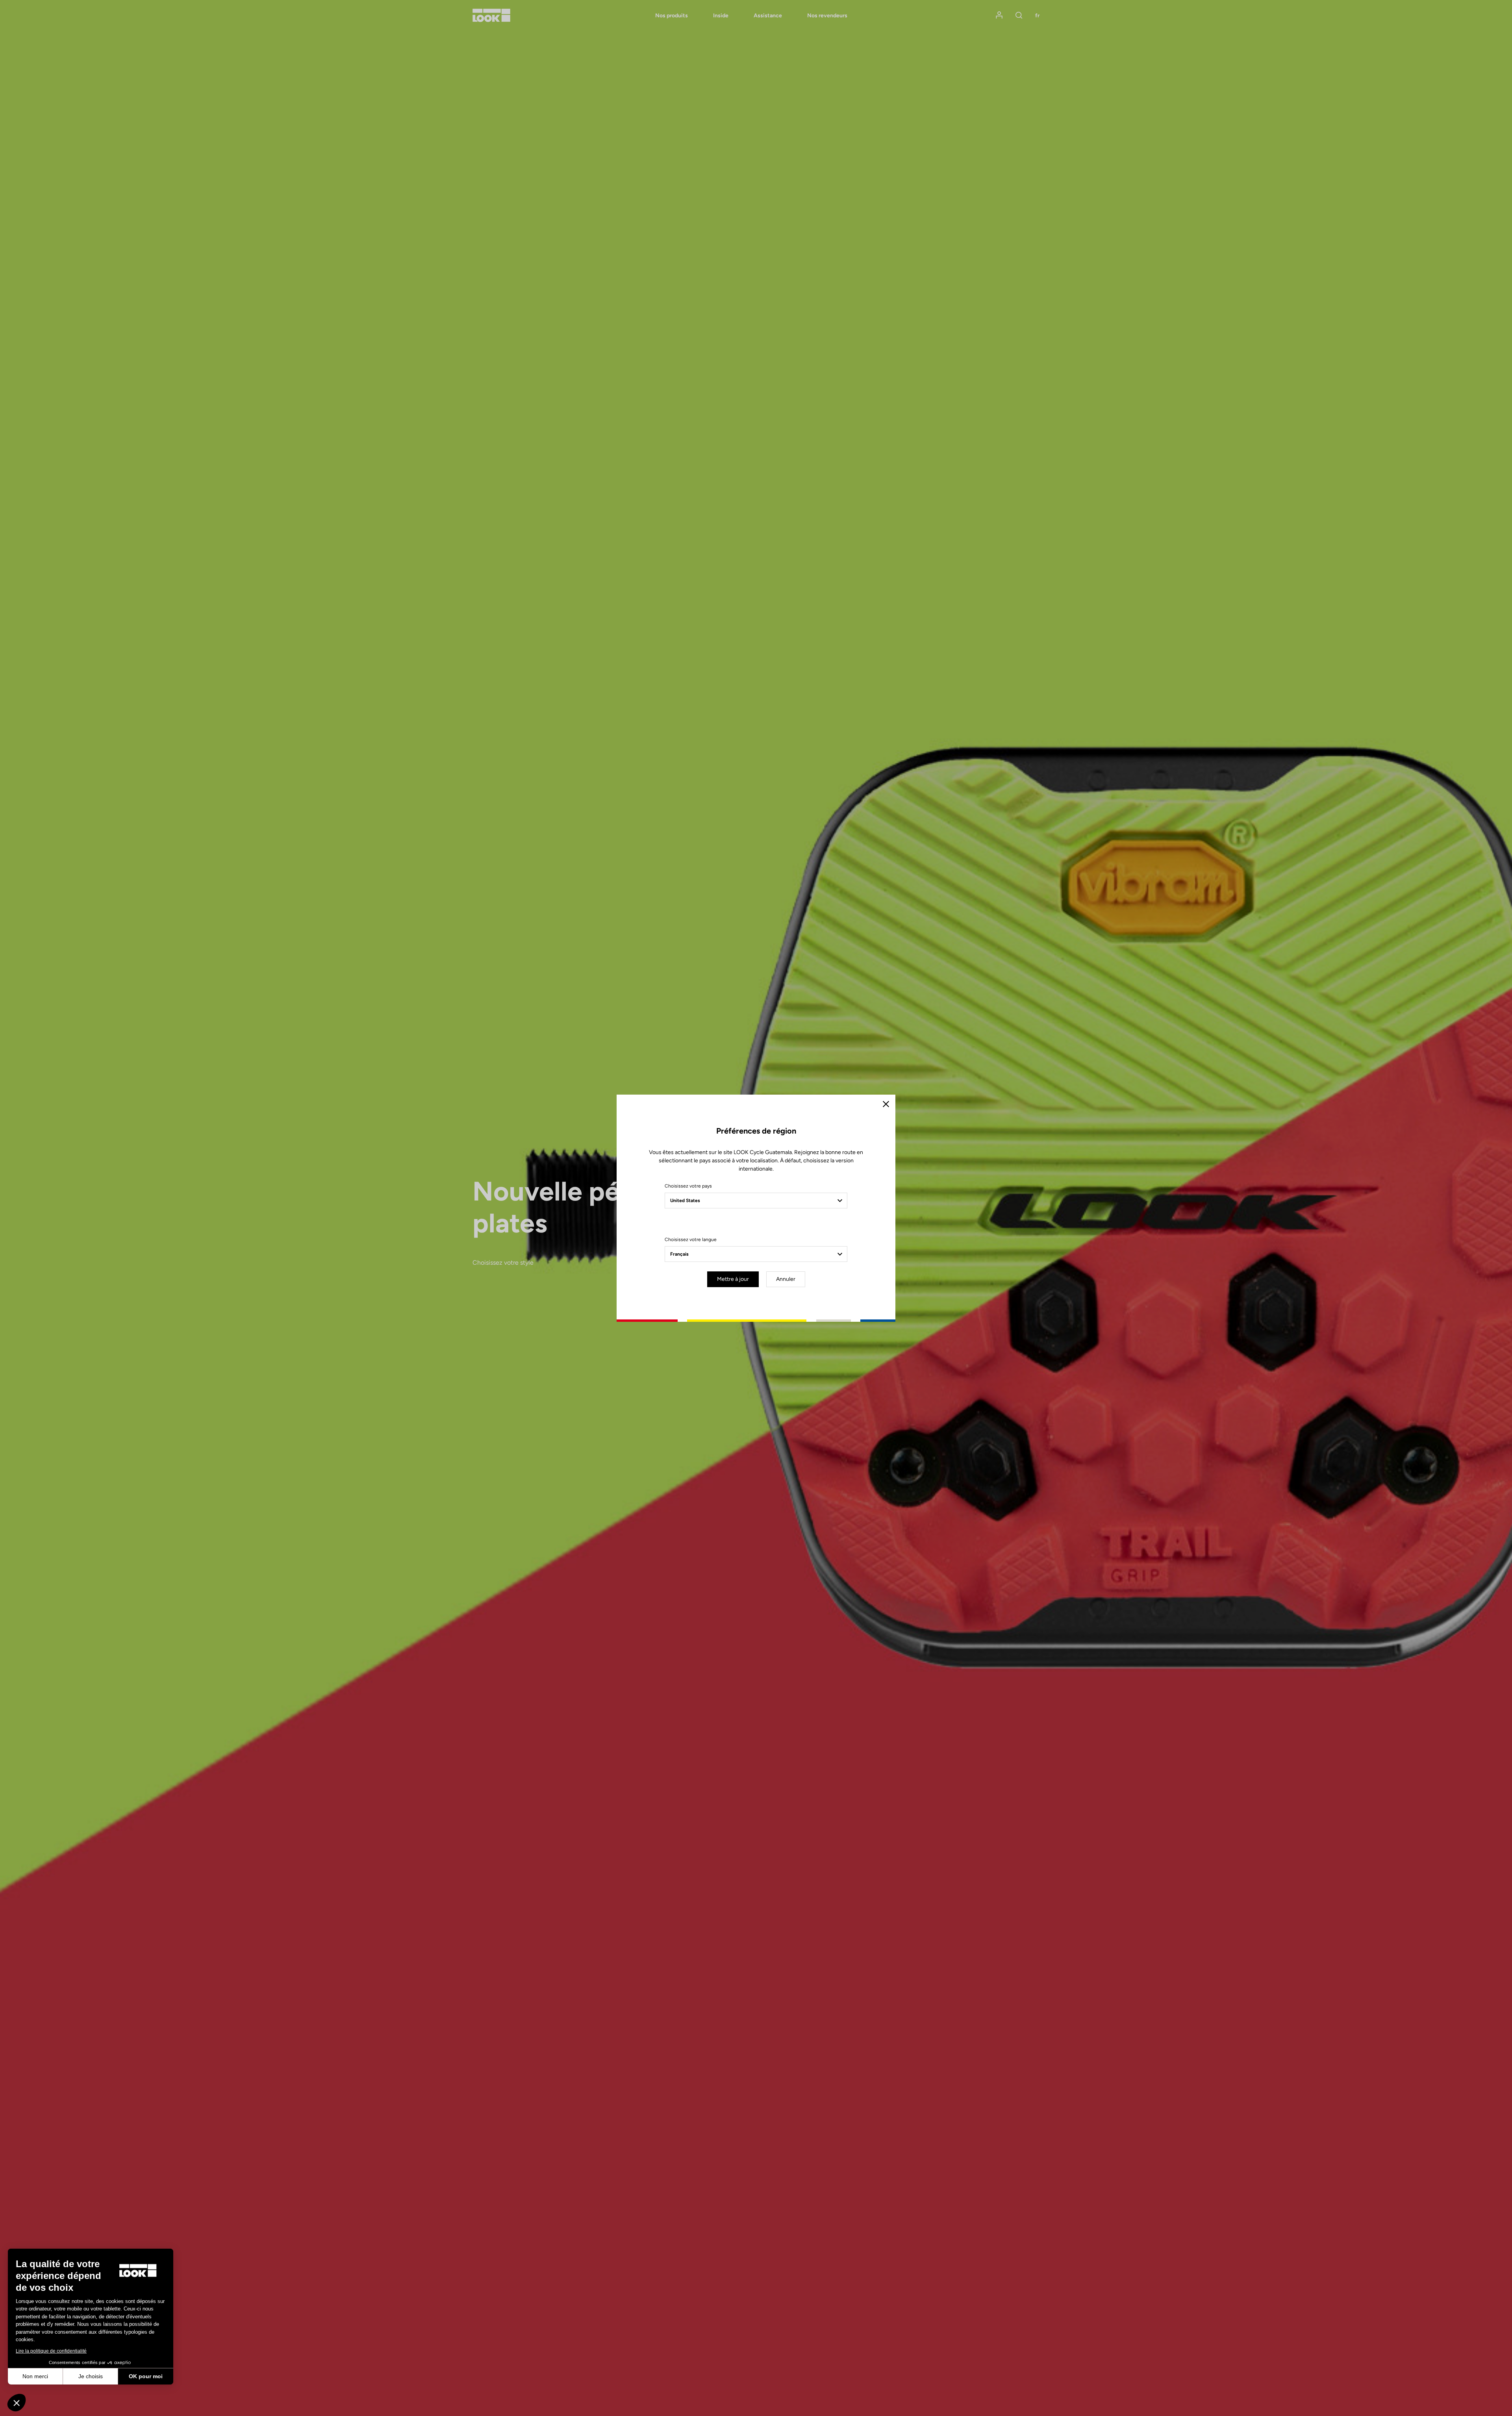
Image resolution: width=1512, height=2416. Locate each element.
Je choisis (91, 2376)
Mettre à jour (733, 1279)
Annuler (786, 1279)
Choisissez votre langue (691, 1239)
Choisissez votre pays (688, 1186)
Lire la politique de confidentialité (51, 2351)
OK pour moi (146, 2376)
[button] (17, 2403)
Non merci (35, 2376)
